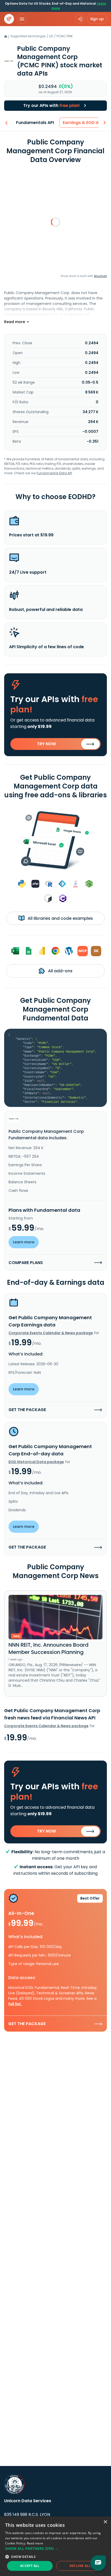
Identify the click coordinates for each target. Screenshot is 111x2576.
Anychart (100, 276)
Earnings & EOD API (82, 123)
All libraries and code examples (60, 918)
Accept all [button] (30, 2566)
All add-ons (60, 971)
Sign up (97, 19)
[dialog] (55, 2546)
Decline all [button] (80, 2566)
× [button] (105, 2522)
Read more (35, 2543)
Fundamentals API (35, 123)
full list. (15, 2004)
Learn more (24, 1242)
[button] (55, 2548)
